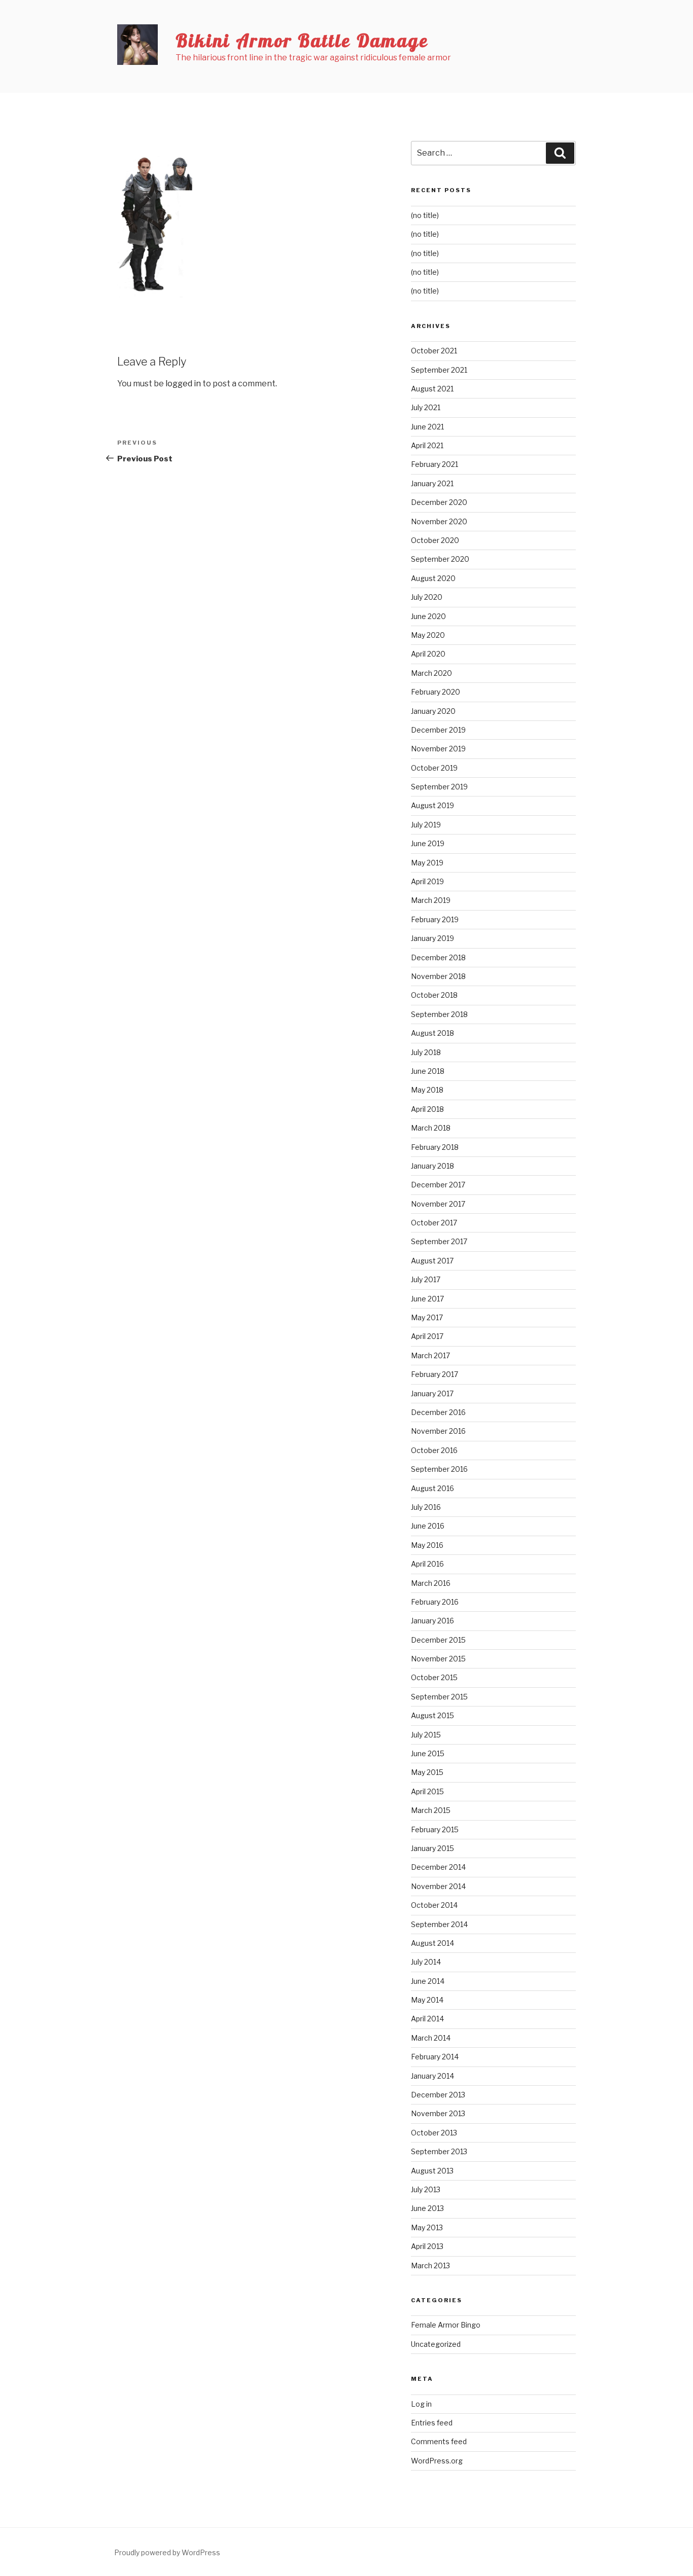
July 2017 (426, 1279)
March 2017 (430, 1355)
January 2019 (432, 938)
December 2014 (438, 1867)
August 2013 (432, 2171)
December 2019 (438, 730)
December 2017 (438, 1185)
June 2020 (428, 616)
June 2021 (427, 427)
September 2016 (439, 1469)
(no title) (425, 215)
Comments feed (439, 2441)
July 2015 (426, 1735)
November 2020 (439, 521)
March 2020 (431, 673)
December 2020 (439, 502)
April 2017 (427, 1336)
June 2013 (427, 2208)
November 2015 (438, 1659)
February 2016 (435, 1602)
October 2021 (434, 351)
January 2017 (432, 1393)
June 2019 (428, 843)
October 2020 (435, 540)
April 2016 (427, 1564)
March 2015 (431, 1810)
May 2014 (427, 2000)
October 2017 (434, 1223)
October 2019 (434, 768)
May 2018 (427, 1090)
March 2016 (431, 1583)
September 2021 (439, 370)
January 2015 (432, 1848)
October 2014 (434, 1905)
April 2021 (427, 445)
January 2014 (432, 2076)
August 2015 (432, 1715)
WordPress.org (437, 2461)
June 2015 (428, 1753)
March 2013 (430, 2265)
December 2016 (438, 1412)
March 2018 (431, 1128)
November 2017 (438, 1204)
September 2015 (439, 1697)
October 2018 (434, 995)
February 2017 (435, 1374)
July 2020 (427, 597)
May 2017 (427, 1317)
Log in (421, 2404)
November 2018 (438, 976)
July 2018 (426, 1052)
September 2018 (439, 1014)
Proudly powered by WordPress (167, 2552)
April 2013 (427, 2246)
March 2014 (431, 2038)
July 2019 (426, 825)
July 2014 (426, 1962)
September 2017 (439, 1241)
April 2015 (427, 1791)
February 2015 (435, 1829)
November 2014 (438, 1886)
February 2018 (435, 1147)
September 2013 (439, 2151)
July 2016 (426, 1507)
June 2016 (428, 1526)
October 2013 (434, 2133)
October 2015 (434, 1677)
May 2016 (427, 1545)
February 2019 (435, 919)
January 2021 (432, 483)
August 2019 (432, 805)
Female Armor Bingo (446, 2325)
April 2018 (427, 1109)
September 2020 (440, 559)
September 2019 (439, 787)
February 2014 (435, 2057)
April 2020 (428, 654)
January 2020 (433, 711)
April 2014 (427, 2019)
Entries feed (432, 2423)
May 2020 (428, 635)
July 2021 (426, 407)
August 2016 (432, 1488)
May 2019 (427, 863)
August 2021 (432, 389)
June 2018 (428, 1071)
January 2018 (432, 1166)
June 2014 (428, 1981)
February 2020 (436, 692)
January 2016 (432, 1621)
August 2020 (433, 578)
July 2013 (426, 2189)
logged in (183, 384)
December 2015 (438, 1640)
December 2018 (438, 957)
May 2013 (427, 2227)
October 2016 (434, 1450)
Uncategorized (436, 2344)
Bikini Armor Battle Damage (302, 40)
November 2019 (438, 749)
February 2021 (435, 464)
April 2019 (427, 881)
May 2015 (427, 1772)
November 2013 (438, 2113)
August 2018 (432, 1033)
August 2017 (432, 1261)
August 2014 (432, 1943)
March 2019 (431, 900)
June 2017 (427, 1299)
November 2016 (438, 1431)
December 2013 (438, 2095)
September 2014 (439, 1924)
